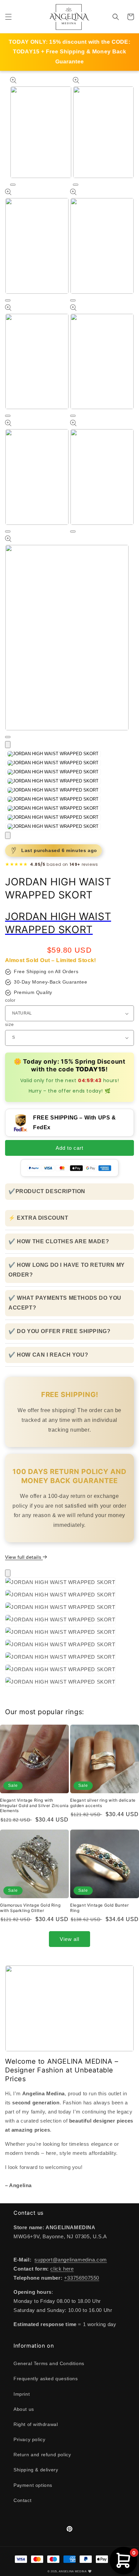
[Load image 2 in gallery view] (53, 763)
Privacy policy (29, 2439)
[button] (8, 17)
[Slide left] (8, 745)
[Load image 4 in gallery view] (53, 781)
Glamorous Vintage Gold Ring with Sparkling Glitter (30, 1908)
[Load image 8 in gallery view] (53, 817)
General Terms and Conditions (49, 2363)
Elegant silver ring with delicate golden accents (103, 1803)
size (9, 1024)
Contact (22, 2500)
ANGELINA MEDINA (73, 2571)
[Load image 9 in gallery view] (53, 826)
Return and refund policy (42, 2455)
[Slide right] (8, 835)
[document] (69, 1633)
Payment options (33, 2485)
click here (62, 2269)
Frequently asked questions (46, 2379)
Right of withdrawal (36, 2424)
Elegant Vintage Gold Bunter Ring (99, 1908)
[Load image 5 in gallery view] (53, 790)
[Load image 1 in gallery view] (53, 754)
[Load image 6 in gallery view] (53, 799)
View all (69, 1939)
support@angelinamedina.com (71, 2260)
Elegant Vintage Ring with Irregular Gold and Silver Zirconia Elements (34, 1805)
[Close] (8, 1573)
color (10, 1000)
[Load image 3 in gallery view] (53, 772)
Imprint (22, 2394)
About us (24, 2409)
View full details (24, 1557)
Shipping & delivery (36, 2470)
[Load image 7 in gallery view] (53, 808)
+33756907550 (82, 2278)
